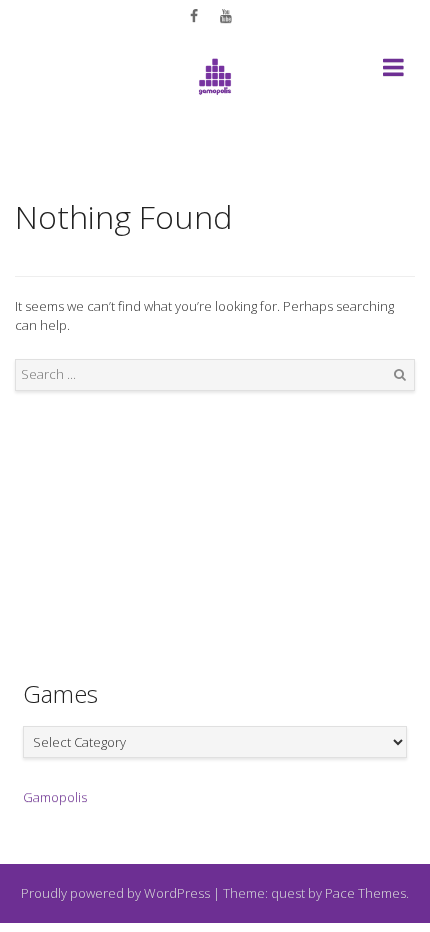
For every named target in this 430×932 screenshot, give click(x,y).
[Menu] (393, 71)
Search (400, 375)
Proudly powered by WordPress (115, 893)
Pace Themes (365, 893)
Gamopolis (55, 797)
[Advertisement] (215, 520)
